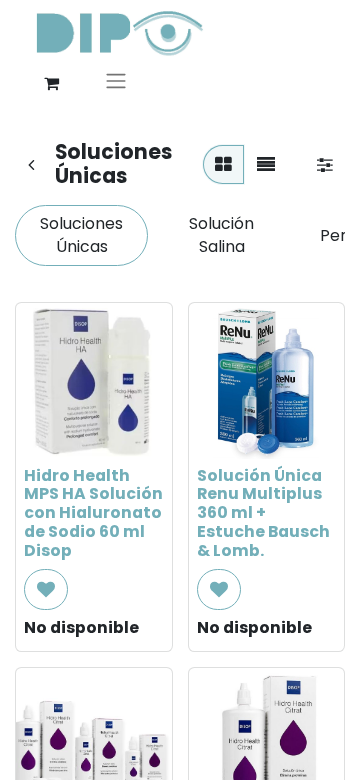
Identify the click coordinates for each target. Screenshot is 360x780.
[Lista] (266, 164)
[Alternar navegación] (116, 83)
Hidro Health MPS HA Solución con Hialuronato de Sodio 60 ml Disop (93, 513)
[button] (46, 589)
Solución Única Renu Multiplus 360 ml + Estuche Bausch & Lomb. (263, 513)
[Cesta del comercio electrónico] (51, 83)
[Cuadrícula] (223, 164)
